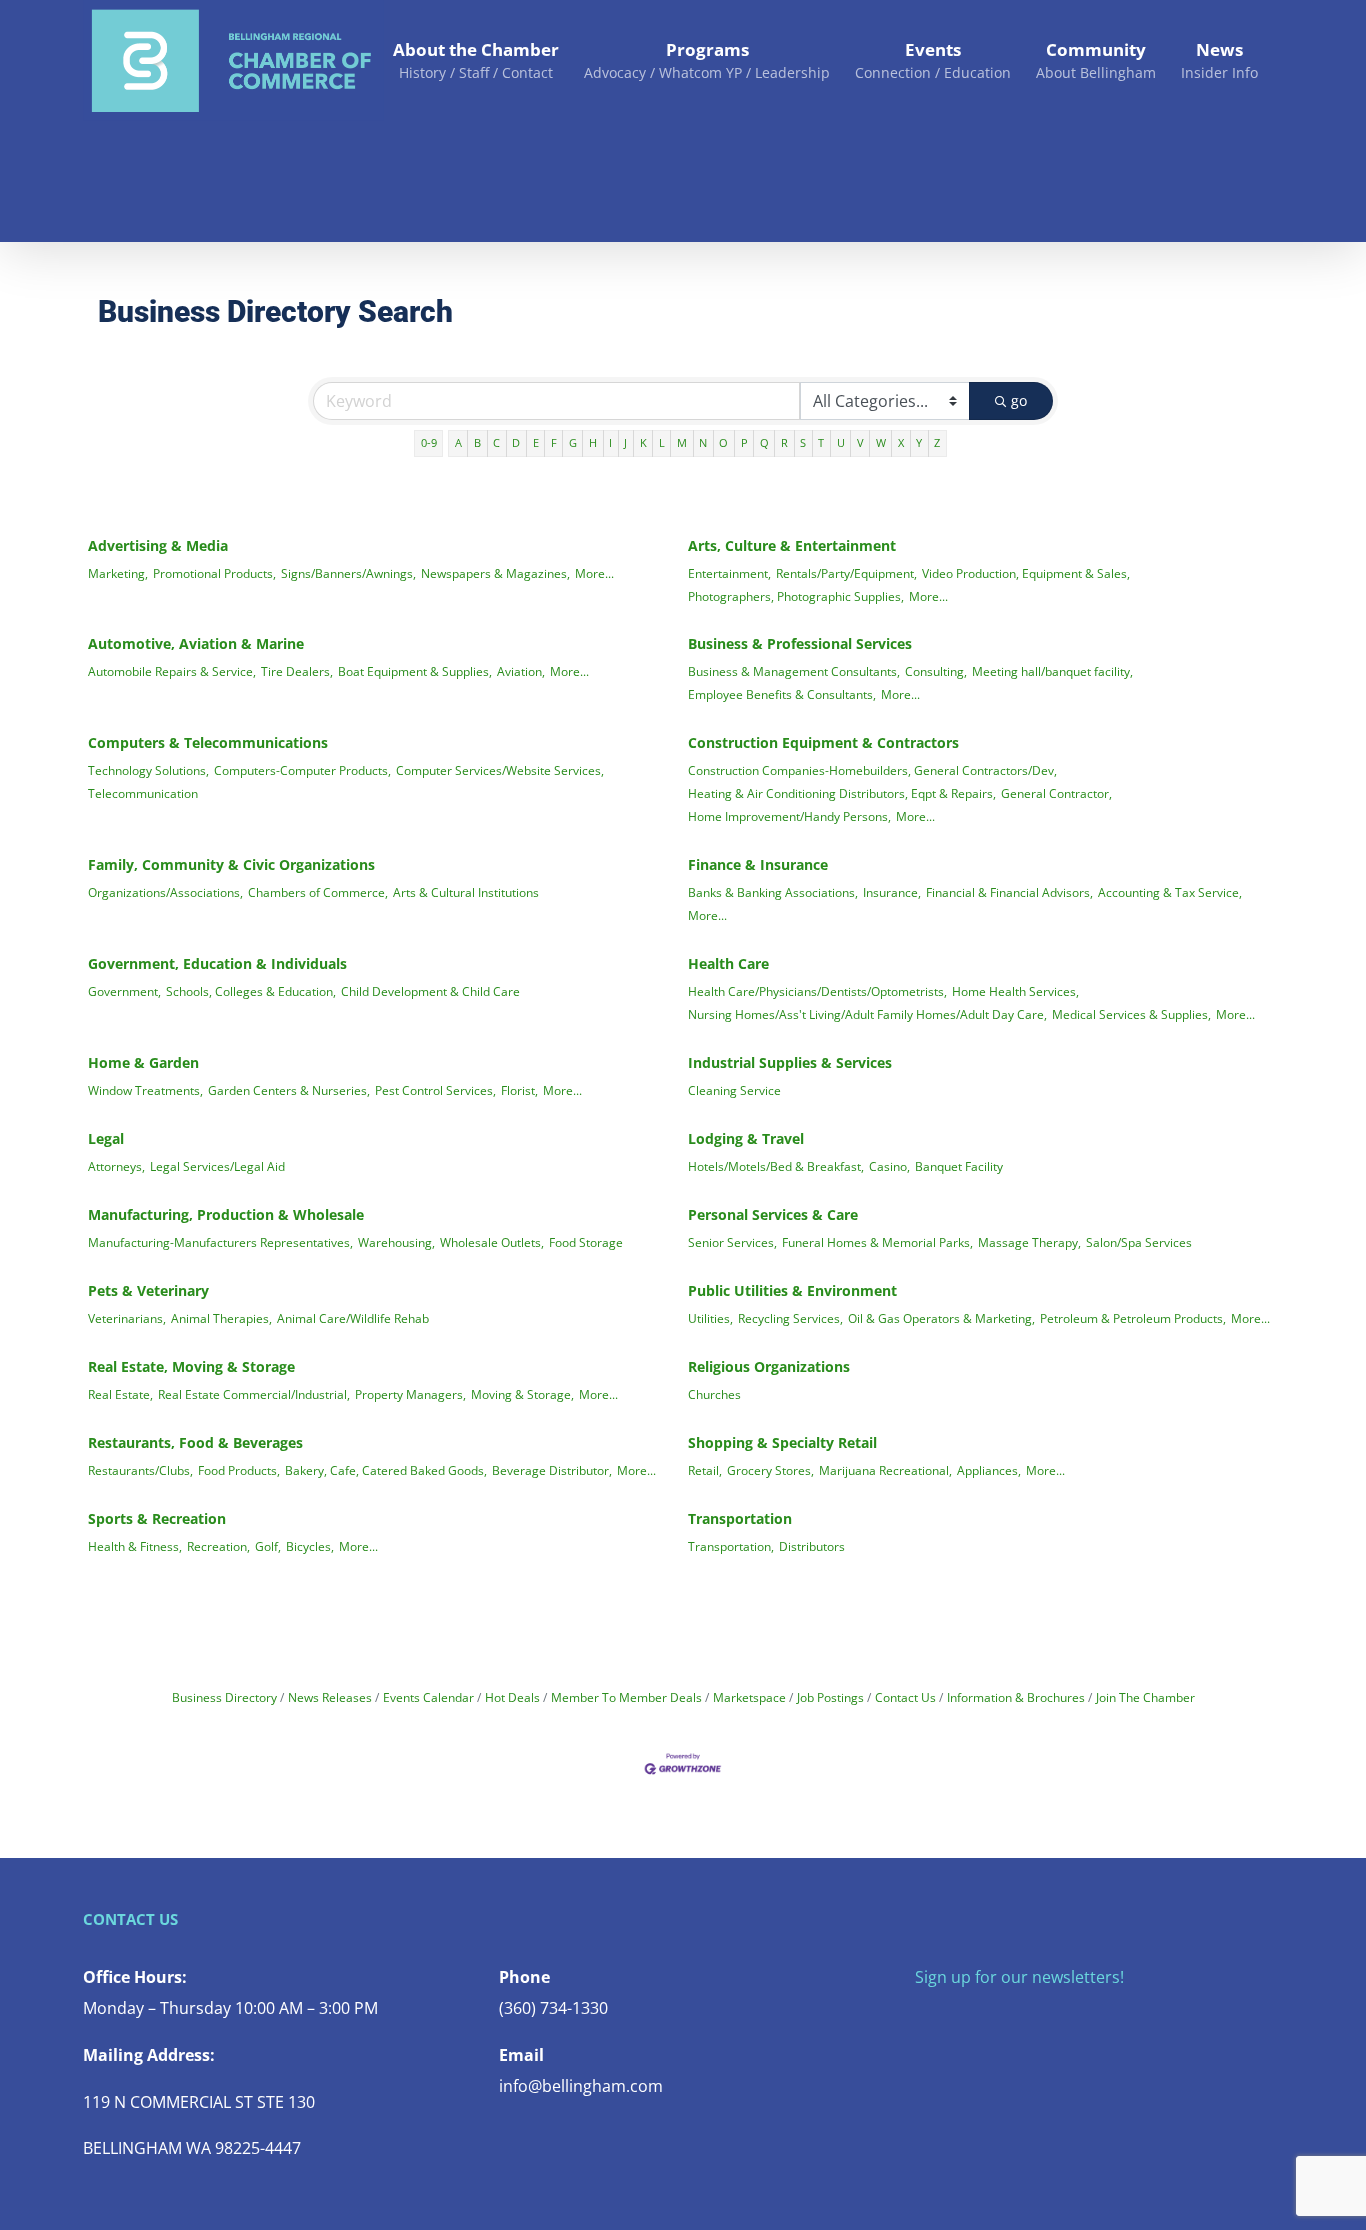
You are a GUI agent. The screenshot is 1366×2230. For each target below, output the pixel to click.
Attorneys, (116, 1166)
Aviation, (521, 671)
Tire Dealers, (297, 671)
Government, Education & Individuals (217, 963)
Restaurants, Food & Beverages (195, 1442)
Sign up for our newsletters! (1019, 1977)
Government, (124, 991)
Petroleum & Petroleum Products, (1133, 1318)
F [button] (554, 442)
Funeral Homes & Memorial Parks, (877, 1242)
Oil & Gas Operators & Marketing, (941, 1318)
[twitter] (953, 2017)
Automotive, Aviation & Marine (196, 643)
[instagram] (985, 2017)
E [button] (536, 442)
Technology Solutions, (148, 770)
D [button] (516, 442)
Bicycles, (310, 1546)
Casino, (889, 1166)
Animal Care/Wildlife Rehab (353, 1318)
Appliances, (989, 1470)
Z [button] (937, 442)
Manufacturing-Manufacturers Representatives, (220, 1242)
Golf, (268, 1546)
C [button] (496, 442)
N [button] (703, 442)
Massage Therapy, (1029, 1242)
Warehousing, (396, 1242)
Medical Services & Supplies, (1131, 1014)
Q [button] (764, 442)
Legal (106, 1138)
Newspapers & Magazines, (495, 573)
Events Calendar (428, 1697)
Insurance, (892, 892)
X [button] (901, 442)
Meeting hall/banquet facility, (1052, 671)
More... (594, 573)
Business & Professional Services (800, 643)
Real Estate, (120, 1394)
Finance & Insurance (758, 864)
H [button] (593, 442)
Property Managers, (410, 1394)
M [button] (682, 442)
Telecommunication (143, 793)
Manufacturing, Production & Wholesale (226, 1214)
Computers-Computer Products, (302, 770)
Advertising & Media (158, 545)
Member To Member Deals (626, 1697)
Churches (714, 1394)
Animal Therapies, (221, 1318)
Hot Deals (512, 1697)
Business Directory (224, 1697)
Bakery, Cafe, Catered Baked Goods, (386, 1470)
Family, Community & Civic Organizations (231, 864)
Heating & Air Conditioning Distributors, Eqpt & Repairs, (842, 793)
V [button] (860, 442)
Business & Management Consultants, (794, 671)
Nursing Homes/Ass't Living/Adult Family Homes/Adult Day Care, (867, 1014)
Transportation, (731, 1546)
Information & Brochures (1016, 1697)
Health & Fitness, (135, 1546)
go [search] (1019, 400)
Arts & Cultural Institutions (466, 892)
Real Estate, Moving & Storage (191, 1366)
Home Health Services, (1015, 991)
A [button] (458, 442)
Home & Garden (143, 1062)
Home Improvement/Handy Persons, (789, 816)
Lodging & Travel (746, 1138)
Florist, (519, 1090)
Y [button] (919, 442)
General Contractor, (1056, 793)
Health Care (728, 963)
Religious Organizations (769, 1366)
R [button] (784, 442)
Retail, (705, 1470)
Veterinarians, (127, 1318)
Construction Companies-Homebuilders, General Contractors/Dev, (872, 770)
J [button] (625, 442)
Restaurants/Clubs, (140, 1470)
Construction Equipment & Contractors (823, 742)
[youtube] (1017, 2017)
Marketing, (118, 573)
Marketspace (749, 1697)
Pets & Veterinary (148, 1290)
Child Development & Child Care (430, 991)
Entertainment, (729, 573)
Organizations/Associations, (165, 892)
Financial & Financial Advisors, (1009, 892)
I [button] (610, 442)
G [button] (573, 442)
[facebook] (921, 2017)
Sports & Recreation (157, 1518)
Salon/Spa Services (1139, 1242)
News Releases (330, 1697)
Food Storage (586, 1242)
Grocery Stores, (770, 1470)
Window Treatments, (145, 1090)
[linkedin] (1049, 2017)
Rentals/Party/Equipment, (846, 573)
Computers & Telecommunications (208, 742)
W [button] (881, 442)
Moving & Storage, (522, 1394)
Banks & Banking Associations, (773, 892)
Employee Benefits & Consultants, (782, 694)
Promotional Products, (214, 573)
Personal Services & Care (773, 1214)
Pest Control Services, (435, 1090)
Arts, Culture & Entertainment (792, 545)
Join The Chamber (1145, 1697)
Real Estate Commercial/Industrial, (254, 1394)
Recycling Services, (790, 1318)
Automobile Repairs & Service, (172, 671)
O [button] (723, 442)
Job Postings (830, 1697)
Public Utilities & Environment (792, 1290)
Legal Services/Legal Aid (217, 1166)
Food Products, (239, 1470)
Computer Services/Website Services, (500, 770)
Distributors (812, 1546)
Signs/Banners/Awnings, (348, 573)
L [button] (662, 442)
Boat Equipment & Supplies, (415, 671)
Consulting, (936, 671)
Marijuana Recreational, (885, 1470)
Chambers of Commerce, (318, 892)
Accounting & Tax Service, (1170, 892)
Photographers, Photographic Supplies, (796, 596)
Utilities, (710, 1318)
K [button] (643, 442)
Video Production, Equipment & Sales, (1026, 573)
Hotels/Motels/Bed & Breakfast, (776, 1166)
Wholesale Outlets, (492, 1242)
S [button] (803, 442)
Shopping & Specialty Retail (782, 1442)
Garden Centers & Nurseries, (289, 1090)
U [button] (841, 442)
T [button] (821, 442)
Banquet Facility (959, 1166)
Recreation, (218, 1546)
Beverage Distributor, (552, 1470)
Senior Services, (732, 1242)
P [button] (744, 442)
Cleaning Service (734, 1090)
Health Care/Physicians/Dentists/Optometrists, (817, 991)
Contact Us (905, 1697)
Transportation (740, 1518)
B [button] (477, 442)
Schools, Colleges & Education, (251, 991)
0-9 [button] (429, 442)
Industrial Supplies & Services (790, 1062)
